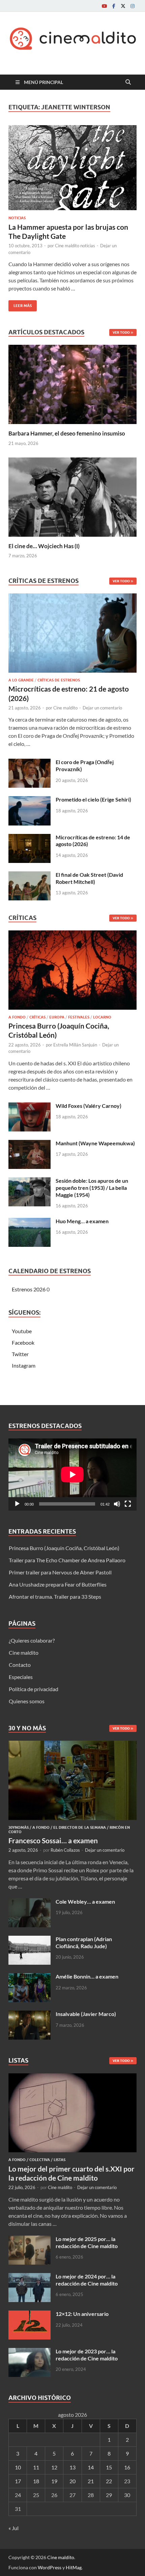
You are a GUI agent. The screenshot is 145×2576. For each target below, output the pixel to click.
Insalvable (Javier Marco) (86, 2014)
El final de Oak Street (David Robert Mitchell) (89, 878)
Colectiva (40, 2160)
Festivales (79, 1017)
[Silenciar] (117, 1504)
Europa (57, 1017)
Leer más (20, 304)
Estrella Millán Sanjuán (75, 1045)
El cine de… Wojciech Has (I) (44, 546)
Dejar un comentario (102, 708)
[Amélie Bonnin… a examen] (30, 1977)
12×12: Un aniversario (82, 2314)
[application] (72, 1475)
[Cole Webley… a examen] (30, 1902)
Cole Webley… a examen (85, 1901)
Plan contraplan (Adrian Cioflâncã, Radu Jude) (84, 1942)
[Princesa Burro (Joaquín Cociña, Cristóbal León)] (72, 972)
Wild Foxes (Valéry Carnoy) (89, 1106)
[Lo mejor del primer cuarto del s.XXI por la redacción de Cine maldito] (72, 2077)
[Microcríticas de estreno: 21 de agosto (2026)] (72, 635)
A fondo (17, 1017)
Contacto (20, 1665)
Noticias (17, 218)
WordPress (50, 2567)
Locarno (102, 1017)
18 (36, 2481)
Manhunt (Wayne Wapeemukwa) (95, 1143)
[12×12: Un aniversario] (30, 2314)
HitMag (74, 2567)
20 (72, 2481)
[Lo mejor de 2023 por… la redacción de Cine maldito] (30, 2352)
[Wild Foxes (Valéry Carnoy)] (30, 1106)
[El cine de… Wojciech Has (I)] (72, 496)
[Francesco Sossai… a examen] (72, 1745)
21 (91, 2481)
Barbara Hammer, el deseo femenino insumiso (67, 433)
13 (72, 2467)
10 (18, 2467)
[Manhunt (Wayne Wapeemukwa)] (30, 1144)
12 (54, 2467)
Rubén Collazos (65, 1850)
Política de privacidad (34, 1689)
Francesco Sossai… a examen (53, 1840)
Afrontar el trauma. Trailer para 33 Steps (55, 1597)
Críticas (37, 1017)
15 (109, 2467)
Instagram (24, 1365)
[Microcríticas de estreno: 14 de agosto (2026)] (30, 838)
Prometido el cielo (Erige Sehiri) (93, 799)
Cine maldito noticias (75, 246)
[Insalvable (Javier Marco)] (30, 2014)
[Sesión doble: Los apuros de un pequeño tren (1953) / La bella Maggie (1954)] (30, 1181)
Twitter (20, 1354)
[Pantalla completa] (128, 1504)
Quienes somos (27, 1701)
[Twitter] (123, 6)
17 (18, 2481)
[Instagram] (133, 6)
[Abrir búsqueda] (128, 82)
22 (109, 2481)
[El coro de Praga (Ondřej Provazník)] (30, 763)
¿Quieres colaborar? (32, 1640)
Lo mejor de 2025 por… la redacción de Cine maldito (87, 2242)
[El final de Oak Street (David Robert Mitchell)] (30, 875)
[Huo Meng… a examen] (30, 1222)
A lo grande (21, 680)
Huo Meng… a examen (82, 1221)
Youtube (22, 1331)
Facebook (23, 1342)
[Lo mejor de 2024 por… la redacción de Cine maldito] (30, 2277)
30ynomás (19, 1827)
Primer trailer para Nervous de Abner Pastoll (60, 1572)
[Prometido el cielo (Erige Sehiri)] (30, 800)
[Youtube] (104, 6)
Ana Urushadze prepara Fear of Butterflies (58, 1584)
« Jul (13, 2528)
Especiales (21, 1677)
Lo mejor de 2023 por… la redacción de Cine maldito (87, 2355)
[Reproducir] (17, 1504)
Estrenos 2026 (29, 1289)
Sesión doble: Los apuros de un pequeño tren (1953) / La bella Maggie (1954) (92, 1188)
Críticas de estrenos (59, 680)
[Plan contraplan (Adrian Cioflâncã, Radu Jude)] (30, 1940)
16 (127, 2467)
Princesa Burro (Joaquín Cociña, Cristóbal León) (64, 1548)
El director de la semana (80, 1827)
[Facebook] (114, 6)
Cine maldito (65, 708)
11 (36, 2467)
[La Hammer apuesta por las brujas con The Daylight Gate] (72, 168)
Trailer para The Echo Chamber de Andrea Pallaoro (67, 1560)
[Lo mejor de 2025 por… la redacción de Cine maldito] (30, 2239)
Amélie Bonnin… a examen (87, 1976)
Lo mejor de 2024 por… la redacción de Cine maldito (87, 2280)
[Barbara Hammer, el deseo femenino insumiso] (72, 384)
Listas (60, 2160)
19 (54, 2481)
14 (91, 2467)
